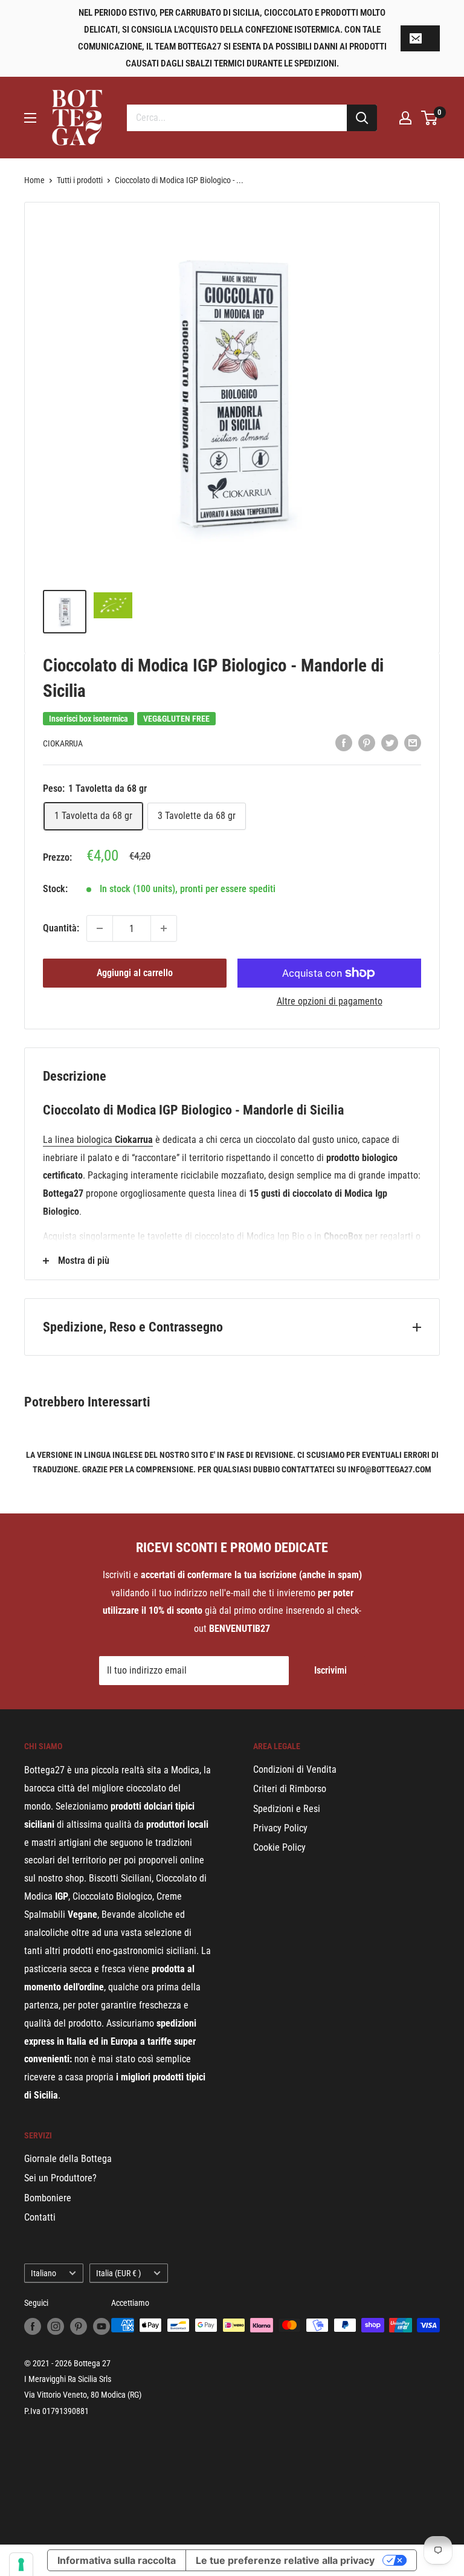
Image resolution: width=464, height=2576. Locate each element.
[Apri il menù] (30, 118)
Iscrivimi (330, 1670)
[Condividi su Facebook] (344, 743)
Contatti (40, 2217)
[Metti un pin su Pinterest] (367, 743)
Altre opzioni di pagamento (330, 1001)
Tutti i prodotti (80, 180)
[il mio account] (405, 118)
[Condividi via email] (413, 743)
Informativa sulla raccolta (117, 2560)
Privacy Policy (280, 1828)
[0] (430, 118)
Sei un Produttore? (60, 2178)
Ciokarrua (63, 743)
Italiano (43, 2273)
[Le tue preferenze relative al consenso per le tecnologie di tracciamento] (21, 2565)
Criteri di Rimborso (290, 1789)
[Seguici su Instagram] (56, 2326)
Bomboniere (48, 2198)
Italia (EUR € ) (118, 2273)
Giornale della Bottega (68, 2159)
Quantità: (61, 928)
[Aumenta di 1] (164, 928)
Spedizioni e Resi (287, 1809)
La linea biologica (79, 1140)
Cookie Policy (279, 1847)
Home (34, 180)
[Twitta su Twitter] (390, 743)
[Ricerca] (362, 118)
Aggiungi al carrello (135, 973)
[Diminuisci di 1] (100, 928)
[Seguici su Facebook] (33, 2326)
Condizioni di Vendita (295, 1769)
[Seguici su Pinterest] (79, 2326)
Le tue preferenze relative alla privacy (285, 2560)
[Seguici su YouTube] (101, 2326)
